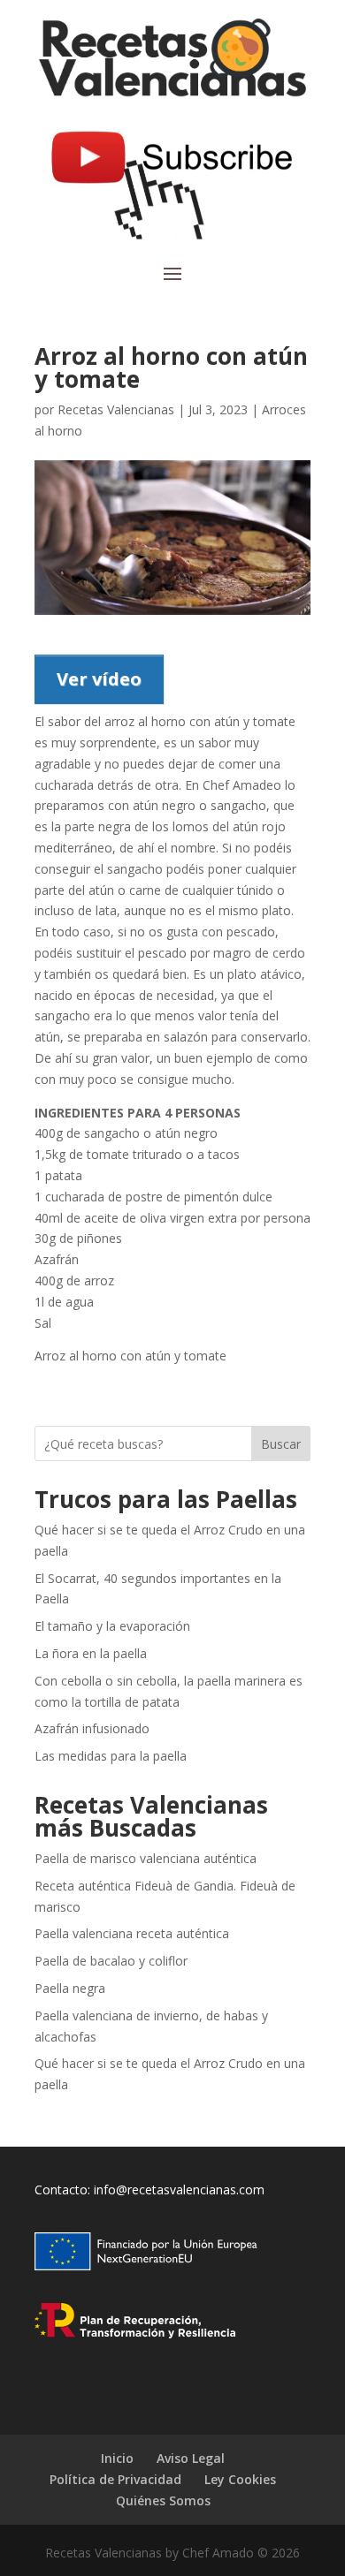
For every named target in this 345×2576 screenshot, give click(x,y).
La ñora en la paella (91, 1653)
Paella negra (70, 1988)
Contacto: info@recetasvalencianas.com (149, 2190)
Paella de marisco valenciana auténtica (146, 1858)
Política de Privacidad (115, 2479)
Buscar (281, 1444)
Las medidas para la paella (111, 1756)
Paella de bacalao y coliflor (111, 1961)
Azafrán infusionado (92, 1728)
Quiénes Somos (163, 2500)
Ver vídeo (99, 679)
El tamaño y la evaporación (112, 1626)
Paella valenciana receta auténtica (132, 1933)
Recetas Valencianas (116, 409)
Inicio (117, 2458)
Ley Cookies (240, 2479)
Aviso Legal (191, 2458)
